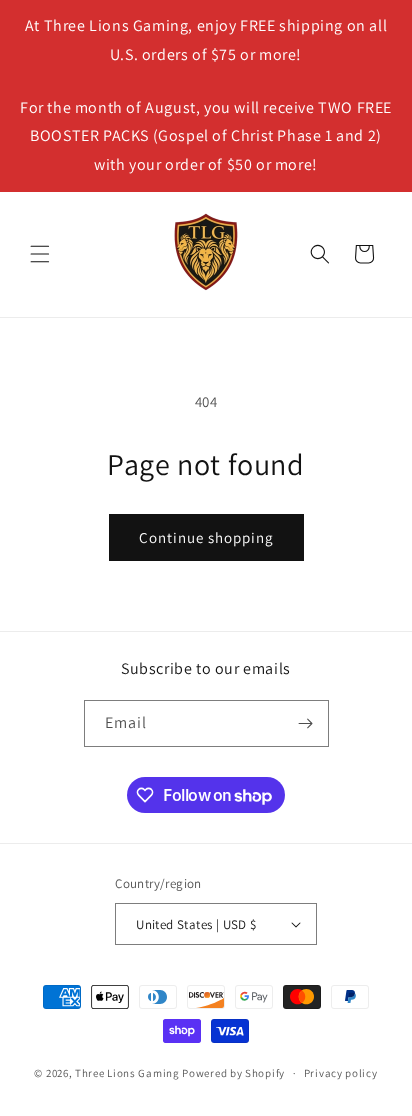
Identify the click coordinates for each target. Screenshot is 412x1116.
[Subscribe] (306, 723)
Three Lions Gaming (127, 1073)
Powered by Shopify (233, 1073)
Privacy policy (341, 1073)
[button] (40, 254)
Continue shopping (206, 537)
